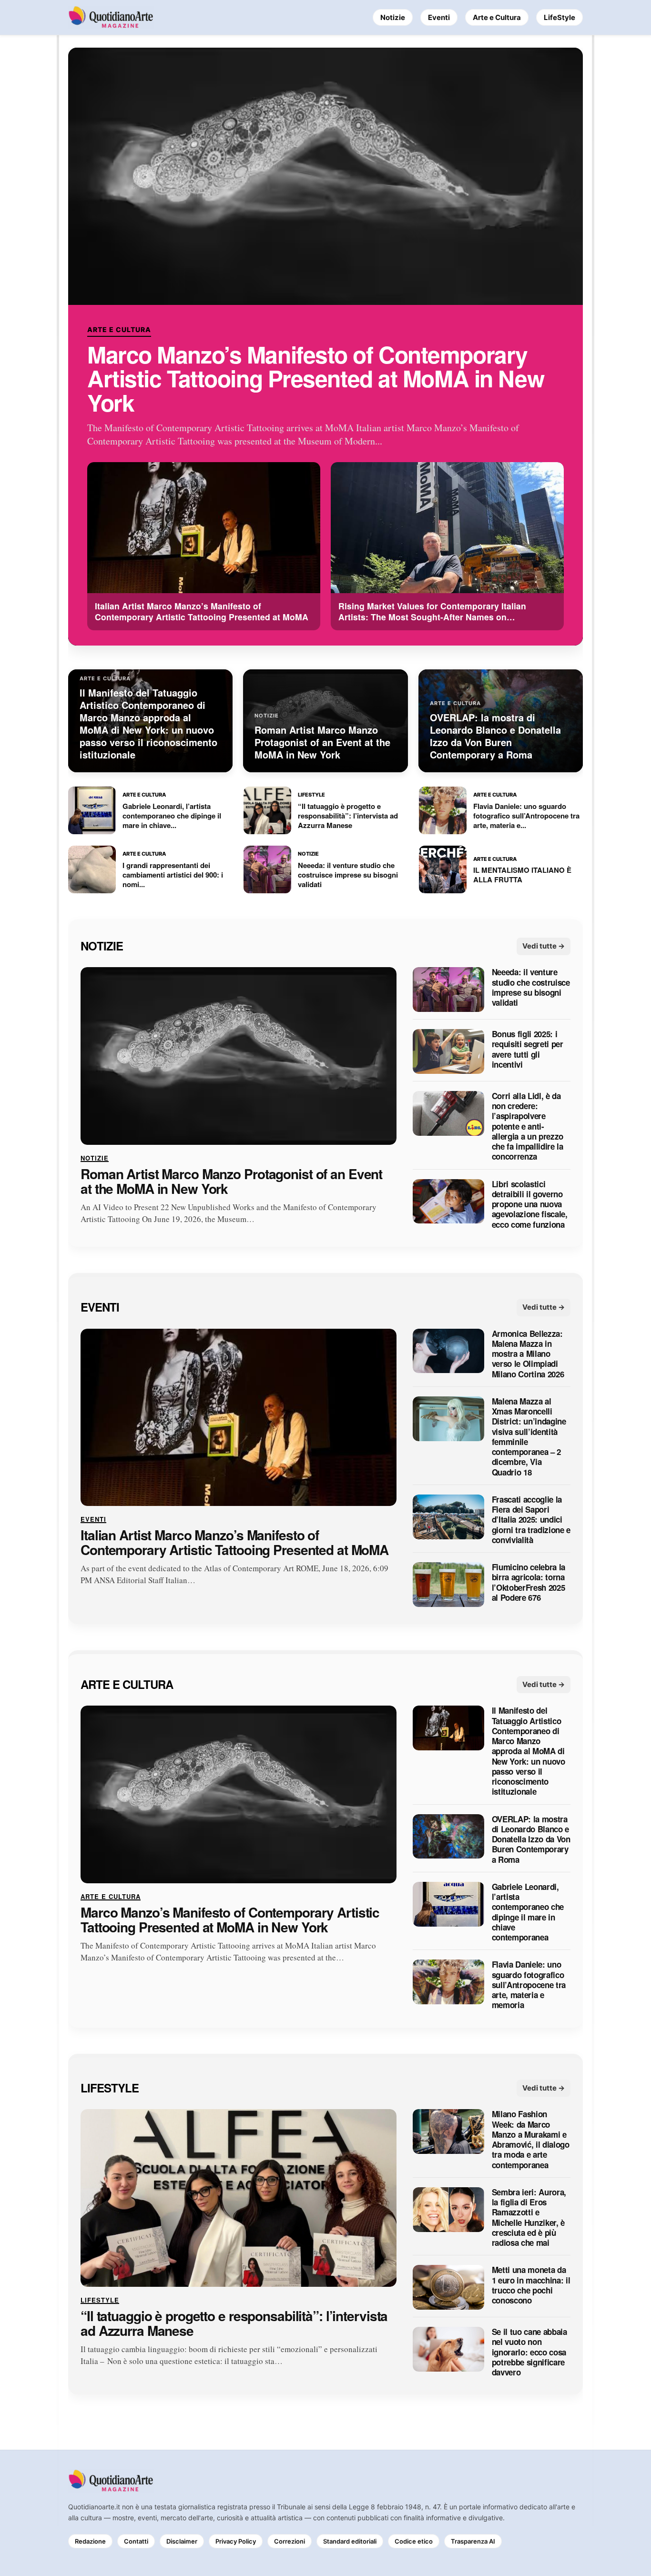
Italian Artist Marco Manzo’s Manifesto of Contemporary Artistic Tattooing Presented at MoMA (234, 1543)
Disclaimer (182, 2541)
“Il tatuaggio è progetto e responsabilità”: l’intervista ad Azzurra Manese (234, 2323)
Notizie (393, 17)
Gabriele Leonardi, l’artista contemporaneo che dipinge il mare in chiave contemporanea (528, 1912)
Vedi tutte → (544, 946)
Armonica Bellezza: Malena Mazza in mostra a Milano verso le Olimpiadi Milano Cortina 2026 (528, 1354)
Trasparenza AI (473, 2541)
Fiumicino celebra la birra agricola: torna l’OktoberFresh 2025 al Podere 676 (529, 1583)
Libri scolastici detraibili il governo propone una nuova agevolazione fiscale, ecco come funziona (530, 1204)
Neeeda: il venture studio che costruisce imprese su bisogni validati (531, 988)
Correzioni (290, 2541)
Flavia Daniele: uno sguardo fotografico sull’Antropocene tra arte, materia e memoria (529, 1985)
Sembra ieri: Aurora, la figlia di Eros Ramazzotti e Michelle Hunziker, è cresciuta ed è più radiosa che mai (529, 2218)
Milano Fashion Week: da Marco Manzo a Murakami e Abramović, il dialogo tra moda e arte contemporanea (531, 2140)
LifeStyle (559, 17)
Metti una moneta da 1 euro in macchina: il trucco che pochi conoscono (531, 2286)
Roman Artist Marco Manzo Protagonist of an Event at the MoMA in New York (231, 1182)
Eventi (439, 17)
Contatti (136, 2541)
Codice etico (414, 2541)
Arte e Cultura (497, 17)
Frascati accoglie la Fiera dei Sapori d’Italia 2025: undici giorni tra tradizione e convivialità (531, 1520)
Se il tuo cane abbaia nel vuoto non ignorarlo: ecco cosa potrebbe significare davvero (529, 2352)
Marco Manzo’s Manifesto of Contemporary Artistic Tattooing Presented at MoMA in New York (315, 379)
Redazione (90, 2541)
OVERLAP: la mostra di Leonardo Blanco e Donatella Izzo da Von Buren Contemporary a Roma (531, 1839)
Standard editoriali (350, 2541)
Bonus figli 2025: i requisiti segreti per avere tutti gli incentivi (528, 1050)
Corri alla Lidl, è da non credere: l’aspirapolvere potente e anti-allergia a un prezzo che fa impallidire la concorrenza (528, 1126)
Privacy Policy (236, 2541)
